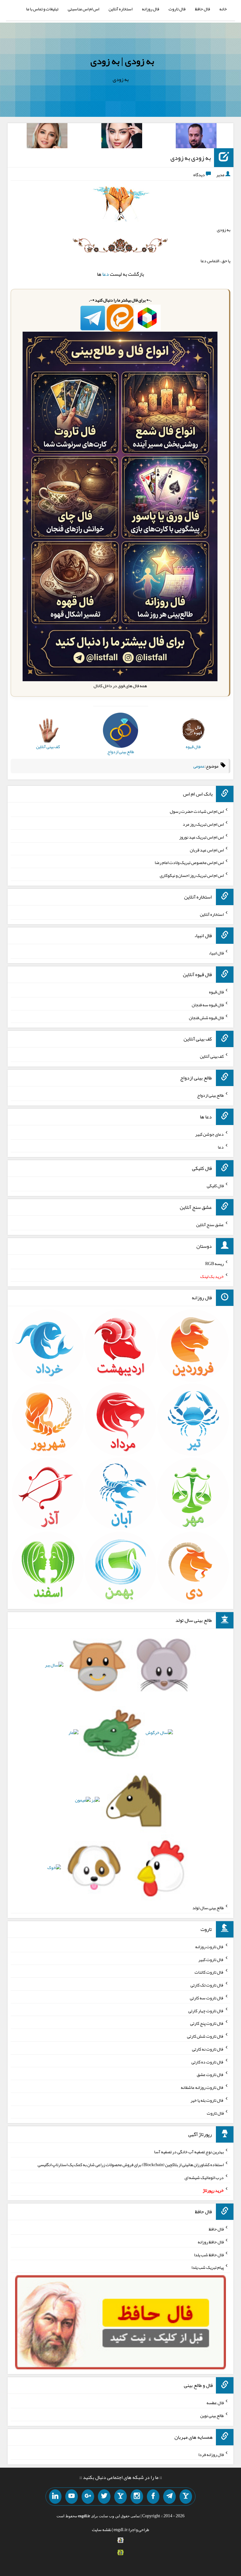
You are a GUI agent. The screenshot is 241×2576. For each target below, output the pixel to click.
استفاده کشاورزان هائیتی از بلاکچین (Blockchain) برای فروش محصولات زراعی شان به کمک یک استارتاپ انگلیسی (131, 2165)
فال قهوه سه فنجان (208, 1005)
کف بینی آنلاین (212, 1056)
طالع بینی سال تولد (208, 1908)
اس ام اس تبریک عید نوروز (201, 837)
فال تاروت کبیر (211, 1959)
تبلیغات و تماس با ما (42, 9)
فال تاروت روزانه (209, 1947)
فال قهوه (216, 992)
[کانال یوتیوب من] (72, 2497)
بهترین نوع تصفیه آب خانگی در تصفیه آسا (189, 2152)
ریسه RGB (214, 1264)
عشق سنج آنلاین (210, 1225)
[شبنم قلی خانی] (47, 137)
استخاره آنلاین (120, 9)
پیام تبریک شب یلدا (208, 2267)
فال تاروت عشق (210, 2074)
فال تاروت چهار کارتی (206, 2010)
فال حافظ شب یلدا (209, 2254)
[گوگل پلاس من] (88, 2497)
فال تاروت (177, 9)
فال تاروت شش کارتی (205, 2036)
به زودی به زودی (191, 158)
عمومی (199, 766)
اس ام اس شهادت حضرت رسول (197, 811)
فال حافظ (202, 9)
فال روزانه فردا (211, 2454)
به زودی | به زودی (122, 61)
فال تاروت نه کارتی (208, 2049)
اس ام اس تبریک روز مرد (203, 824)
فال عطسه (215, 2403)
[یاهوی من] (186, 2497)
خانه (223, 9)
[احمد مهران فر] (196, 137)
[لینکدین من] (55, 2497)
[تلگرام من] (169, 2497)
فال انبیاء (216, 953)
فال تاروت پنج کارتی (207, 2023)
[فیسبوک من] (153, 2497)
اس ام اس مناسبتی (83, 9)
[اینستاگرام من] (137, 2497)
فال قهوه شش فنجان (206, 1017)
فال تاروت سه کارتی (207, 1998)
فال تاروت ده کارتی (208, 2062)
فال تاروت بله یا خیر (207, 2100)
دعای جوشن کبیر (209, 1134)
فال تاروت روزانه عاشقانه (202, 2087)
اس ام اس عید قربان (207, 850)
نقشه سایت (102, 2530)
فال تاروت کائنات (209, 1972)
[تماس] (120, 2497)
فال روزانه (150, 9)
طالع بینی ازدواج (210, 1095)
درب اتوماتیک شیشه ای (204, 2177)
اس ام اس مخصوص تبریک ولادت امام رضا (189, 862)
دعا (106, 274)
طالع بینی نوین (212, 2416)
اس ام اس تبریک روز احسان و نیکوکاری (192, 875)
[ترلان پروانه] (122, 137)
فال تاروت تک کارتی (207, 1985)
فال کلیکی (215, 1186)
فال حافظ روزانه (211, 2242)
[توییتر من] (104, 2497)
